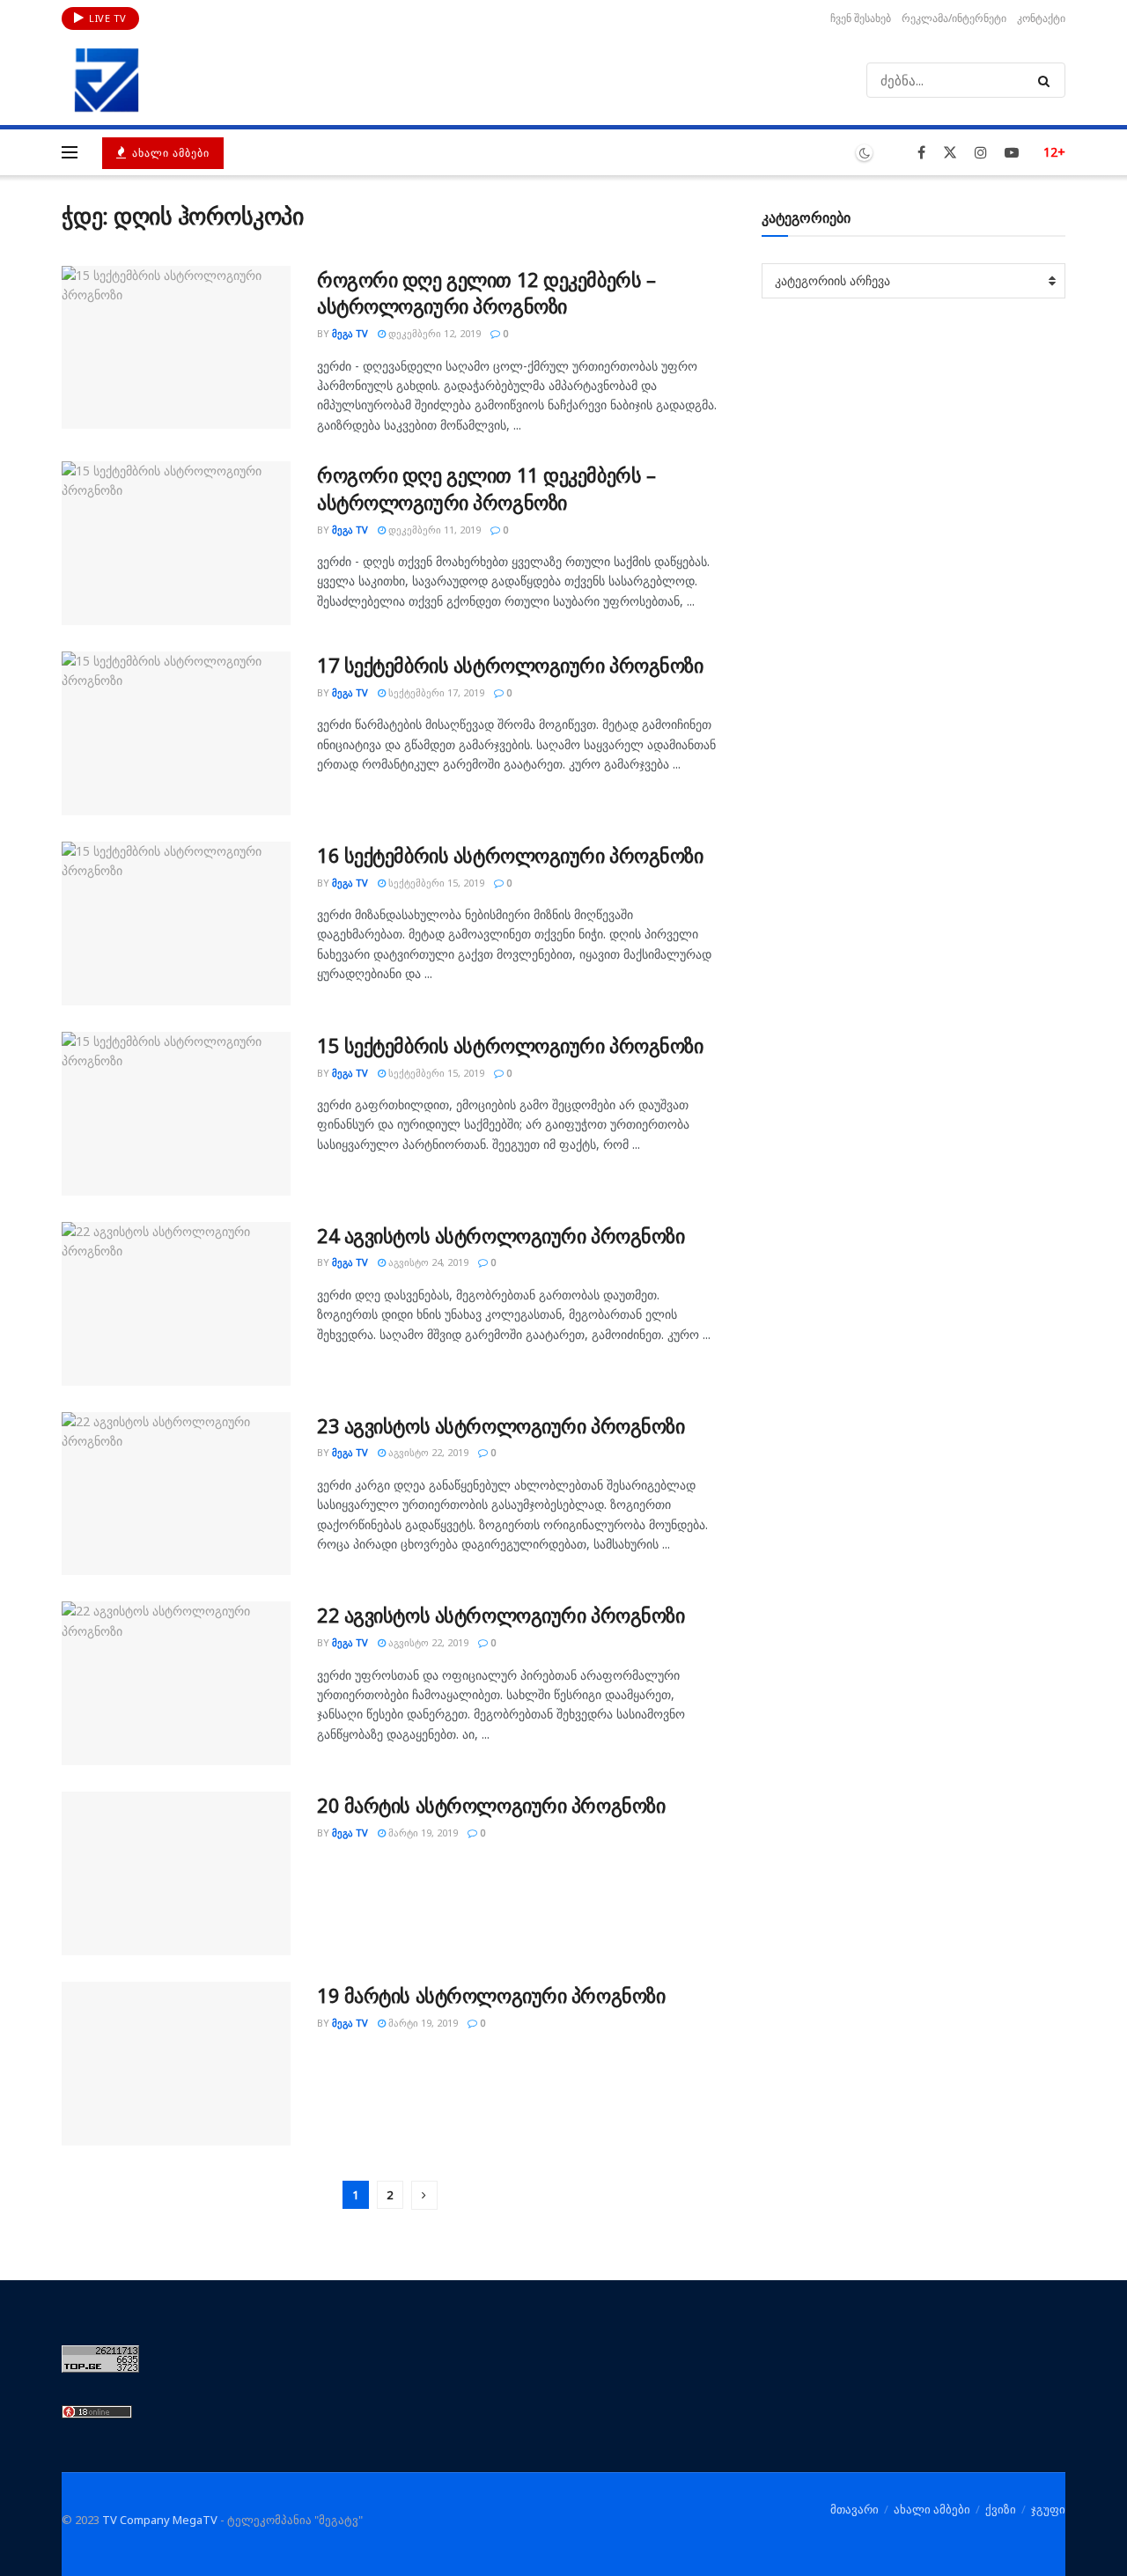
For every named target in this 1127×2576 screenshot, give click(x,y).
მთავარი (854, 2509)
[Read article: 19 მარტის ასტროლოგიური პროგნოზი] (176, 2064)
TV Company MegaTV (160, 2520)
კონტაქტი (1041, 18)
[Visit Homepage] (107, 80)
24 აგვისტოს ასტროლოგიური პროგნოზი (501, 1235)
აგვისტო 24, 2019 (427, 1262)
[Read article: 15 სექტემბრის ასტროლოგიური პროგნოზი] (176, 1114)
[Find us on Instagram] (981, 153)
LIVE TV (107, 18)
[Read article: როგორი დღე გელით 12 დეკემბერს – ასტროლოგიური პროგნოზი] (176, 348)
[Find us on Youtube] (1012, 153)
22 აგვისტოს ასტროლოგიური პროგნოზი (501, 1615)
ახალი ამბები (169, 153)
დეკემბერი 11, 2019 (433, 530)
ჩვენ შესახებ (861, 18)
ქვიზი (1001, 2509)
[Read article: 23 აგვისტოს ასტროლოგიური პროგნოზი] (176, 1494)
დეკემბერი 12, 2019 (433, 333)
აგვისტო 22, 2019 (427, 1452)
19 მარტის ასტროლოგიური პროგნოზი (491, 1995)
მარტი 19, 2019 (422, 1833)
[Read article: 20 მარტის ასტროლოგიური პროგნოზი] (176, 1873)
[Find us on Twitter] (950, 153)
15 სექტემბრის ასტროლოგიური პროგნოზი (510, 1045)
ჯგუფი (1048, 2509)
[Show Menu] (70, 152)
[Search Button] (1047, 80)
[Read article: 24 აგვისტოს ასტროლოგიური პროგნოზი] (176, 1304)
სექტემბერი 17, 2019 (435, 692)
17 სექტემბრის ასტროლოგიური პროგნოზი (510, 665)
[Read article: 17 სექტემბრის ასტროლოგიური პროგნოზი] (176, 733)
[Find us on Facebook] (921, 153)
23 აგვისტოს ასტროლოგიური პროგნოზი (501, 1425)
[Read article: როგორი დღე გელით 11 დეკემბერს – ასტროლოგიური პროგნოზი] (176, 543)
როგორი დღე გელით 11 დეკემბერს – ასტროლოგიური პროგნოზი (486, 488)
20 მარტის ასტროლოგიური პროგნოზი (491, 1805)
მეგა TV (350, 333)
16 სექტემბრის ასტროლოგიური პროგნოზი (510, 855)
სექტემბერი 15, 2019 (435, 883)
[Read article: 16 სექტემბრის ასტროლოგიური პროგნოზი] (176, 924)
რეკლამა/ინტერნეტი (954, 18)
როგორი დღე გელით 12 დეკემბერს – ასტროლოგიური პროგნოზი (486, 293)
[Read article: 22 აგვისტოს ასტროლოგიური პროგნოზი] (176, 1683)
